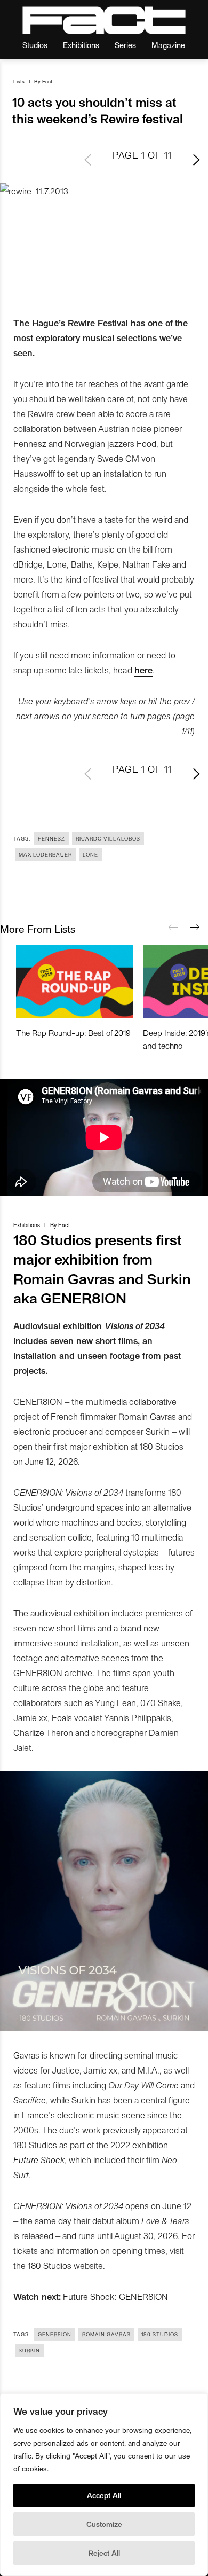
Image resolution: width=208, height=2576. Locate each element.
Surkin (29, 2350)
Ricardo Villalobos (108, 838)
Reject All (104, 2553)
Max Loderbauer (45, 854)
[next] (195, 928)
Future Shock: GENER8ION (115, 2296)
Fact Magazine (104, 20)
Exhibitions (81, 45)
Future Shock (39, 2159)
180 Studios (50, 2265)
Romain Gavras (106, 2334)
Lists (19, 81)
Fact (47, 81)
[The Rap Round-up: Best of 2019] (75, 981)
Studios (35, 45)
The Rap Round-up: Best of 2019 (73, 1032)
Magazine (168, 45)
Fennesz (51, 838)
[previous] (173, 928)
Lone (90, 854)
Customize (104, 2524)
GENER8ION (55, 2334)
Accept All (104, 2495)
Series (125, 45)
